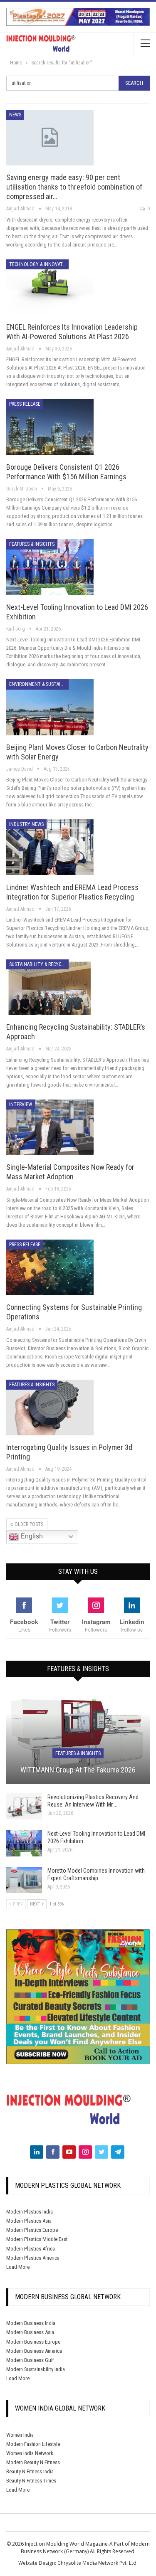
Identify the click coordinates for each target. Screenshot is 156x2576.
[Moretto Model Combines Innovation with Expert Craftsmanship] (24, 1880)
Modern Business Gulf (30, 2360)
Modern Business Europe (33, 2342)
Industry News (26, 824)
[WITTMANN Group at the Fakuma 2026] (78, 1737)
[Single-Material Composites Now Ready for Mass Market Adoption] (50, 1127)
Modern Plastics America (33, 2258)
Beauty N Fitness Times (31, 2481)
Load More (18, 2267)
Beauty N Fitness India (30, 2471)
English (31, 1536)
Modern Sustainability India (36, 2369)
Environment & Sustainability (39, 684)
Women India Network (30, 2453)
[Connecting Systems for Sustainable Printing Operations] (50, 1267)
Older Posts (28, 1524)
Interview (21, 1104)
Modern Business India (31, 2323)
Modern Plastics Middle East (37, 2239)
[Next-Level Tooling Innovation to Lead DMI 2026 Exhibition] (50, 567)
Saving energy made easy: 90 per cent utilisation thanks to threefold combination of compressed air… (74, 187)
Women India (20, 2435)
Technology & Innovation (39, 264)
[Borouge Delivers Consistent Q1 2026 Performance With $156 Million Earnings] (50, 427)
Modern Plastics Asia (29, 2221)
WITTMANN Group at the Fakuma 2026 (78, 1770)
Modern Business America (34, 2351)
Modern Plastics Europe (32, 2230)
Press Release (25, 404)
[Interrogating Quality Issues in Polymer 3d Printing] (50, 1408)
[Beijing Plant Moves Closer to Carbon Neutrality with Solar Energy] (50, 707)
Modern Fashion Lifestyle (33, 2444)
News (15, 115)
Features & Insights (32, 544)
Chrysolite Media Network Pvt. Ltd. (98, 2563)
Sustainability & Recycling (39, 964)
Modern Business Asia (30, 2332)
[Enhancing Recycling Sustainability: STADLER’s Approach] (50, 987)
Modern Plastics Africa (31, 2249)
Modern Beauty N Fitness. (34, 2462)
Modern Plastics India (30, 2212)
